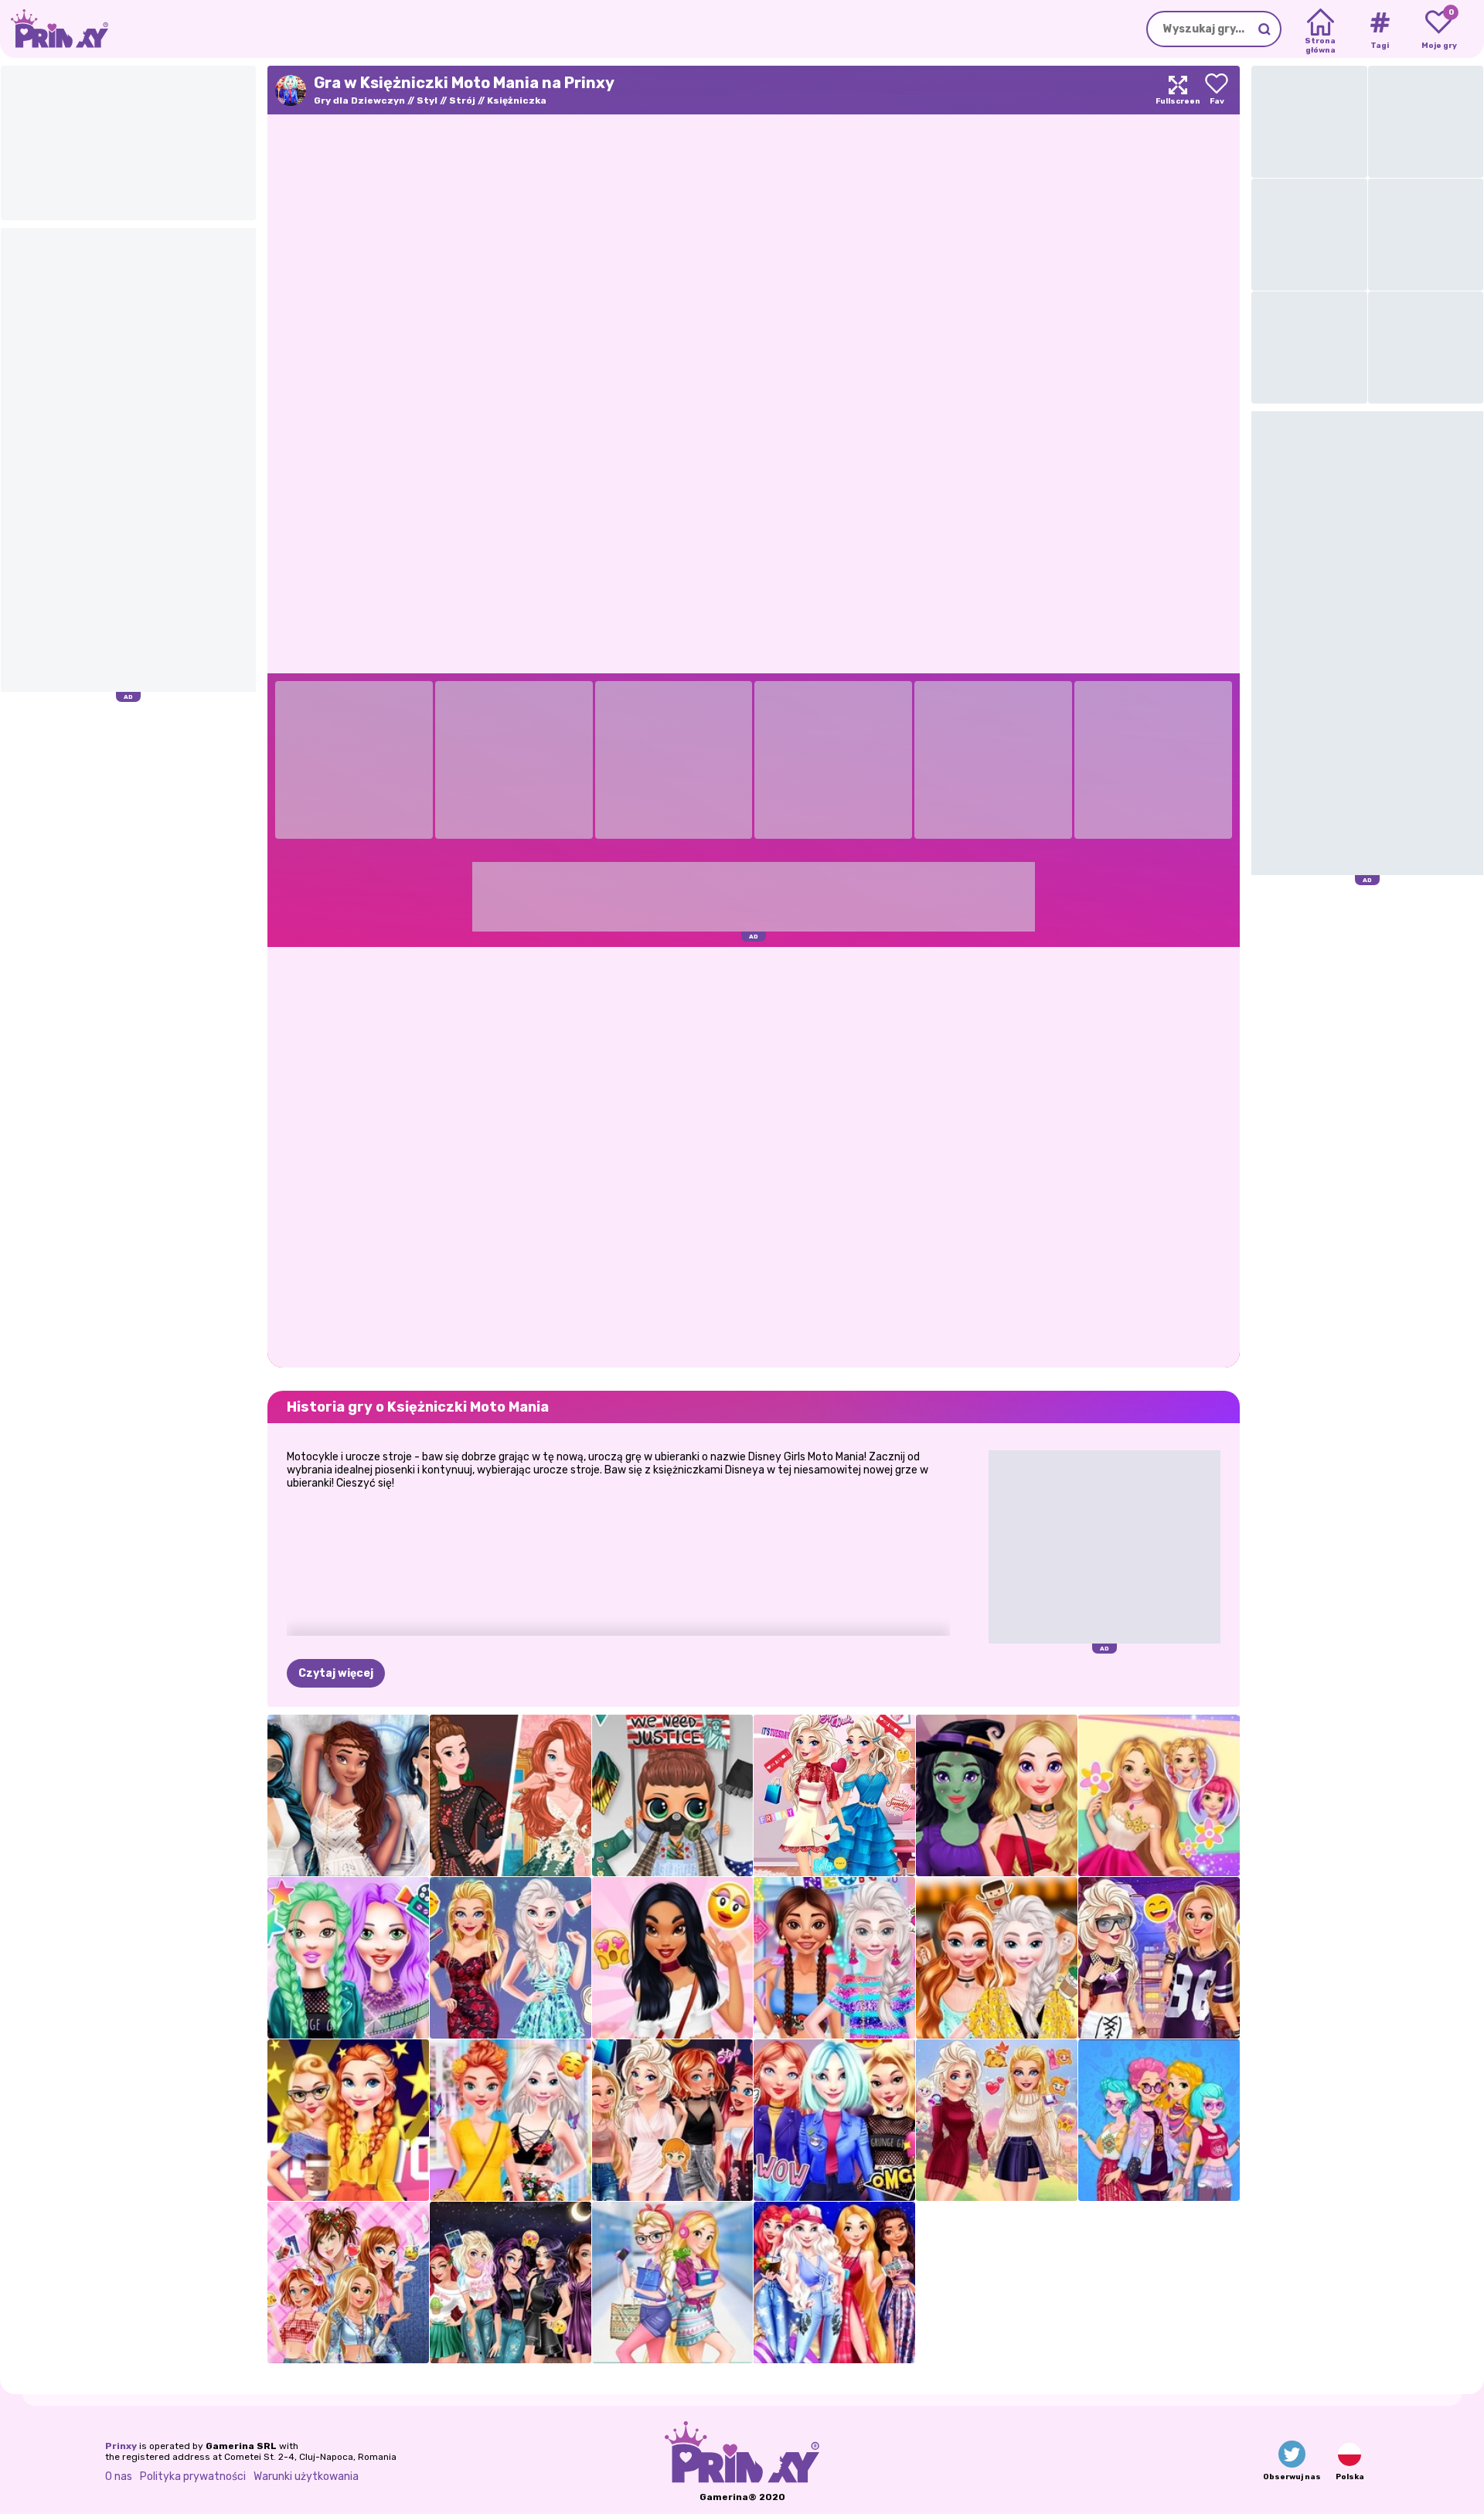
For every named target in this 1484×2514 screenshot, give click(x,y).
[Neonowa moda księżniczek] (834, 1958)
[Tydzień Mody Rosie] (1159, 1795)
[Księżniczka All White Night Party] (348, 1795)
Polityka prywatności (193, 2477)
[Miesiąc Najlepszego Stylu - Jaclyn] (673, 1958)
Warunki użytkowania (306, 2477)
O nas (119, 2477)
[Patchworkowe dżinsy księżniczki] (348, 2282)
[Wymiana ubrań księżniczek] (673, 2120)
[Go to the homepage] (54, 29)
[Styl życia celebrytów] (348, 1958)
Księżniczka (517, 100)
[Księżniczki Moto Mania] (834, 2120)
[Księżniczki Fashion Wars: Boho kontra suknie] (511, 1795)
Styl (427, 100)
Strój (462, 100)
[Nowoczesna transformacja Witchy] (997, 1795)
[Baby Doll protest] (673, 1795)
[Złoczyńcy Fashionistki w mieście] (511, 2282)
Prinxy (121, 2446)
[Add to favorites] (1217, 90)
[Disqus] (754, 1156)
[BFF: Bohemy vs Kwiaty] (511, 2120)
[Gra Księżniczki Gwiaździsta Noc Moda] (834, 2282)
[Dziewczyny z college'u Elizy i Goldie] (673, 2282)
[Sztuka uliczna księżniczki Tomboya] (1159, 1958)
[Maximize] (1178, 90)
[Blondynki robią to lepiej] (511, 1958)
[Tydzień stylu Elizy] (834, 1795)
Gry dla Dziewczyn (359, 100)
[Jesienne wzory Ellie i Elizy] (997, 2120)
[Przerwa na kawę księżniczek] (997, 1958)
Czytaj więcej (336, 1673)
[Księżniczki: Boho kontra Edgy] (1159, 2120)
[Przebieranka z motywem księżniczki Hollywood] (348, 2120)
